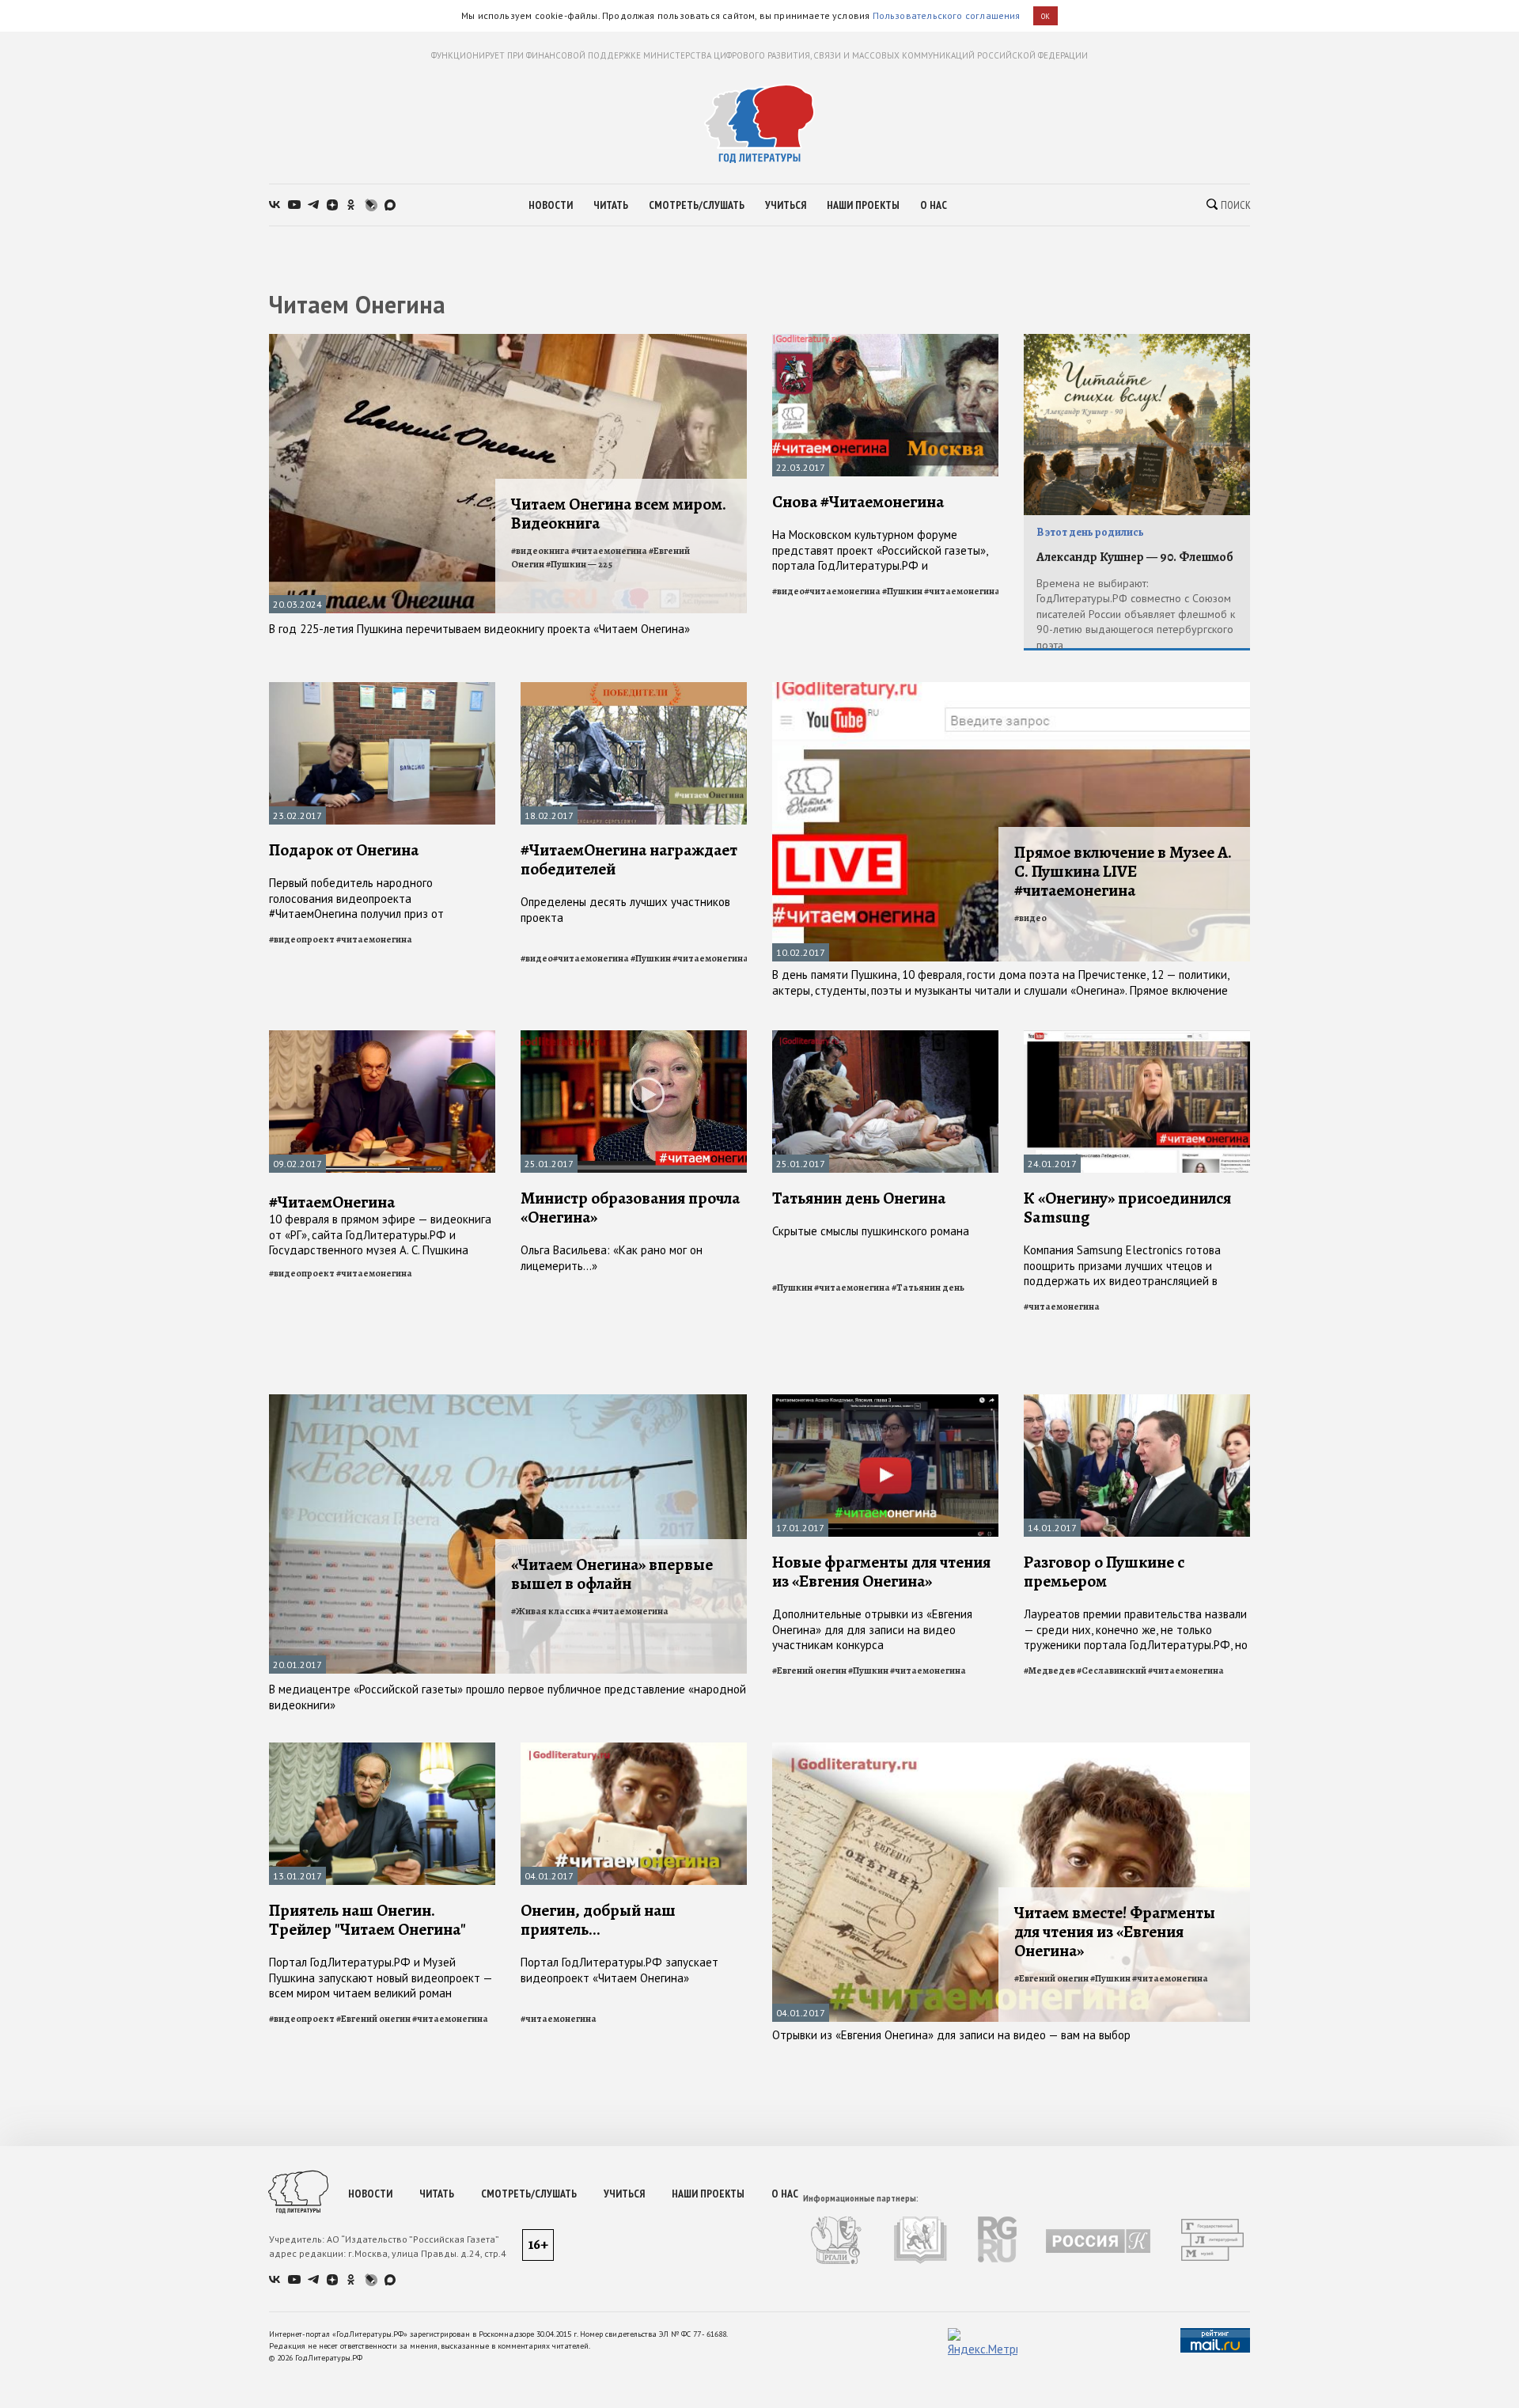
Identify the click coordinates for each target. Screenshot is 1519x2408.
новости (551, 205)
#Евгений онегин (809, 1670)
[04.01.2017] (634, 1749)
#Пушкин (902, 591)
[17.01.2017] (885, 1401)
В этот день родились (1090, 532)
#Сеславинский (1112, 1670)
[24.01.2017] (1137, 1037)
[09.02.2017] (382, 1037)
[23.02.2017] (382, 689)
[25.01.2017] (634, 1037)
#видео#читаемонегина (826, 591)
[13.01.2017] (382, 1749)
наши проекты (863, 205)
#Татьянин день (928, 1287)
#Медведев (1049, 1670)
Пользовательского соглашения (947, 15)
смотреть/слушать (697, 205)
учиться (786, 205)
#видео (1030, 918)
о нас (934, 205)
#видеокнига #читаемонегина (579, 551)
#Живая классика (551, 1611)
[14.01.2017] (1137, 1401)
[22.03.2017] (885, 341)
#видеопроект (302, 939)
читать (611, 205)
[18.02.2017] (634, 689)
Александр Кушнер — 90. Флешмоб (1135, 557)
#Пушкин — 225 (579, 564)
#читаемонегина (962, 591)
